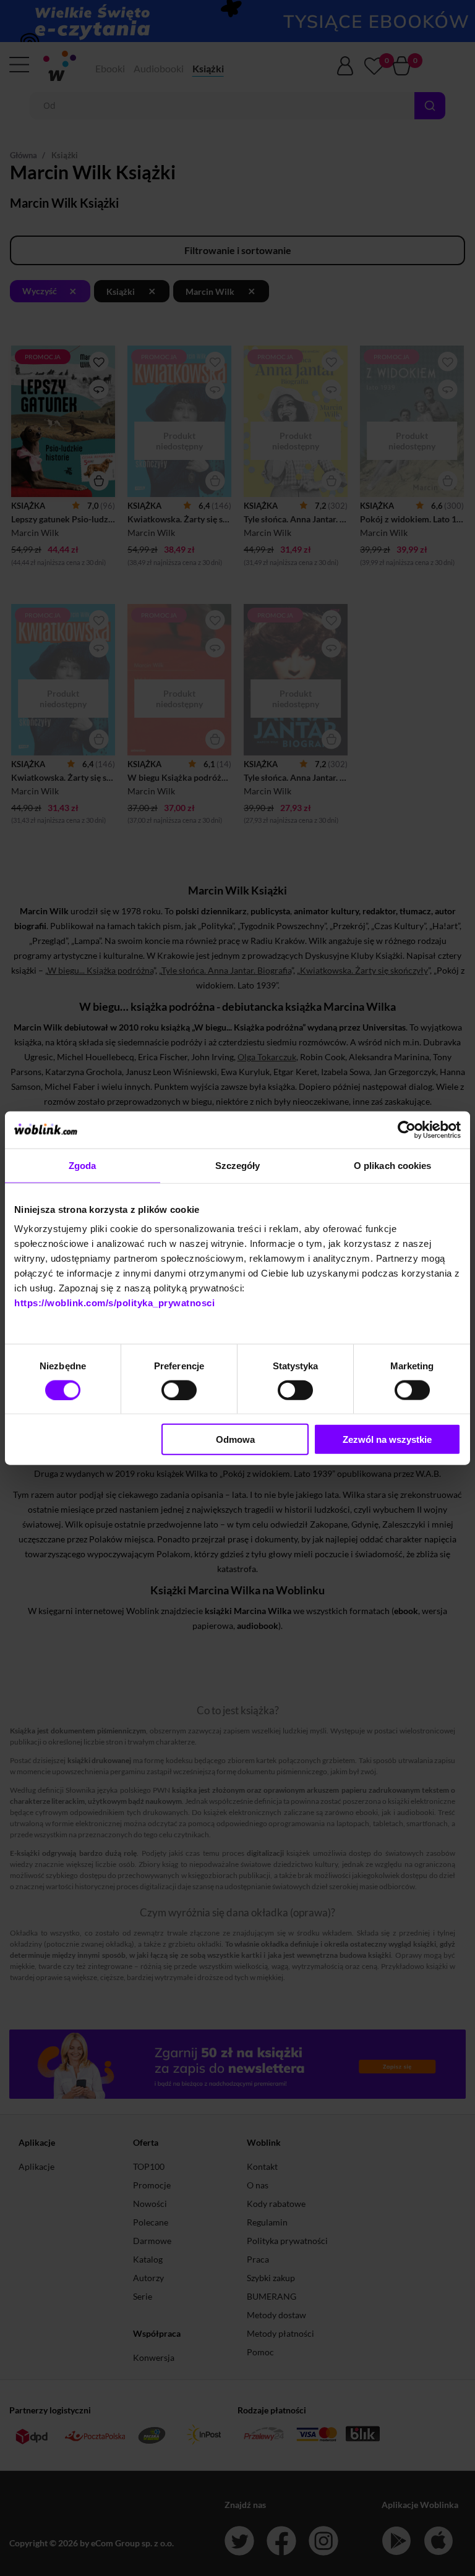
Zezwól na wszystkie (387, 1439)
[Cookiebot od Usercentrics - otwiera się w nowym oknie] (407, 1129)
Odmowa (235, 1439)
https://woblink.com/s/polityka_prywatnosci (114, 1303)
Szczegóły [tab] (238, 1165)
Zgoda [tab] (83, 1165)
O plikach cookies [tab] (393, 1165)
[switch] (179, 1390)
